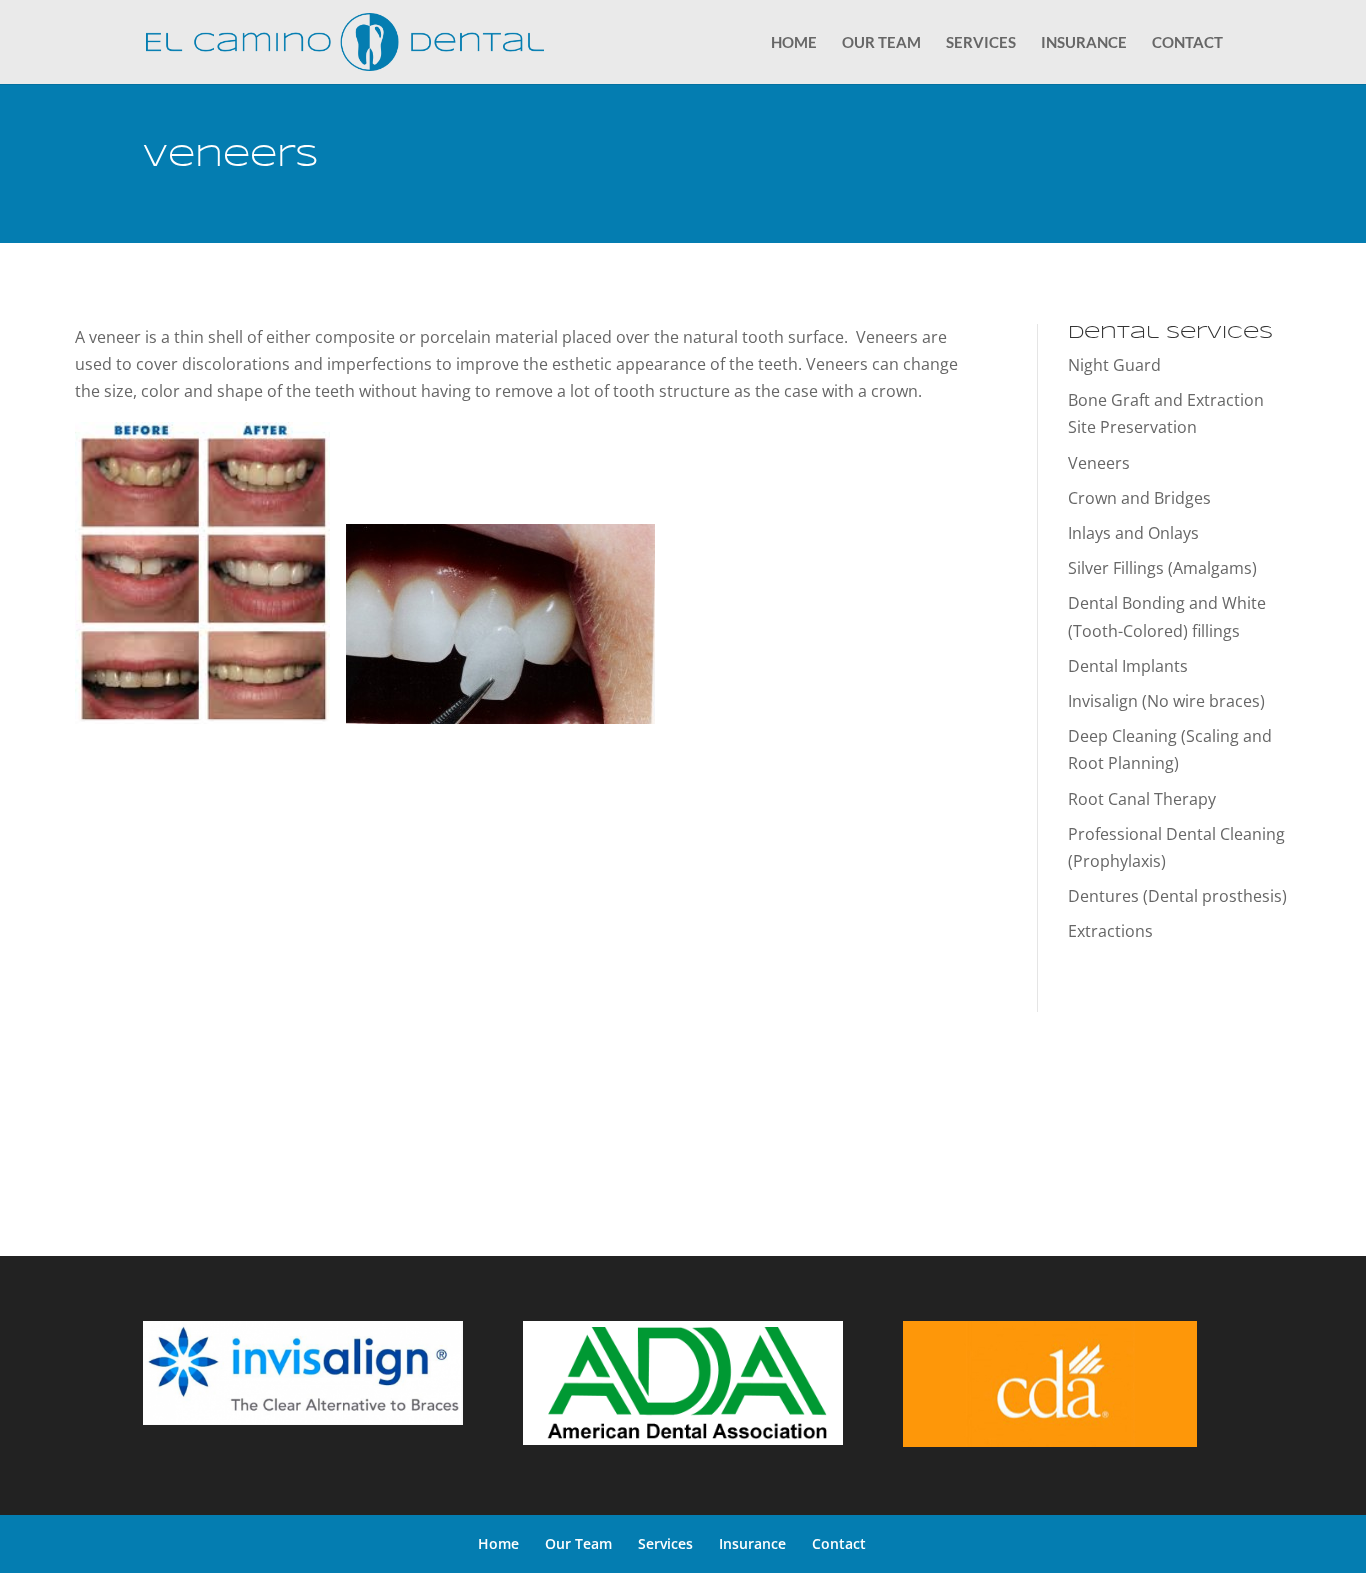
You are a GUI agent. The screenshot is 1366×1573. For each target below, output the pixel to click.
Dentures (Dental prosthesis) (1177, 896)
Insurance (1084, 43)
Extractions (1110, 931)
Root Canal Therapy (1142, 799)
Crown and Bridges (1139, 498)
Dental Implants (1128, 666)
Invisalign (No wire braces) (1166, 701)
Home (794, 43)
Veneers (1099, 463)
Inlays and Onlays (1133, 533)
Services (981, 43)
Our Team (881, 43)
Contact (1187, 43)
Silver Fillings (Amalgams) (1162, 568)
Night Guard (1114, 365)
